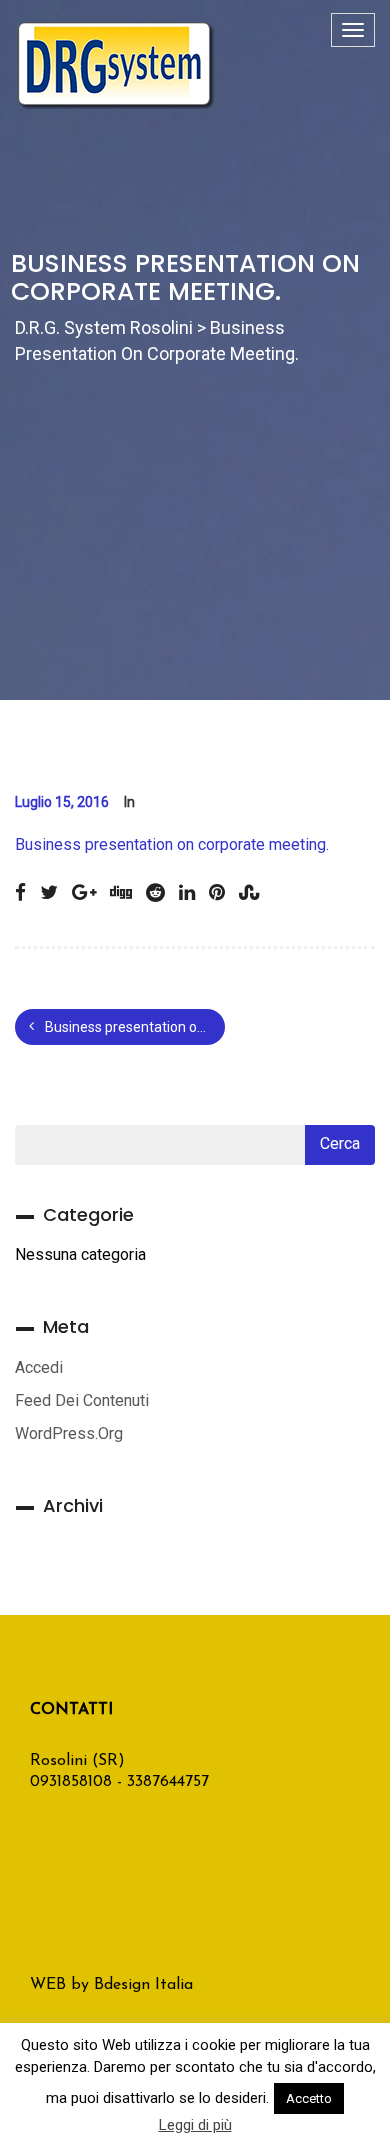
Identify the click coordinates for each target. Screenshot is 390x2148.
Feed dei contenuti (82, 1400)
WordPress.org (69, 1433)
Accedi (39, 1367)
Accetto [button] (309, 2098)
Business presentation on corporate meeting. (172, 844)
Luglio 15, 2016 (62, 802)
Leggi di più (195, 2125)
